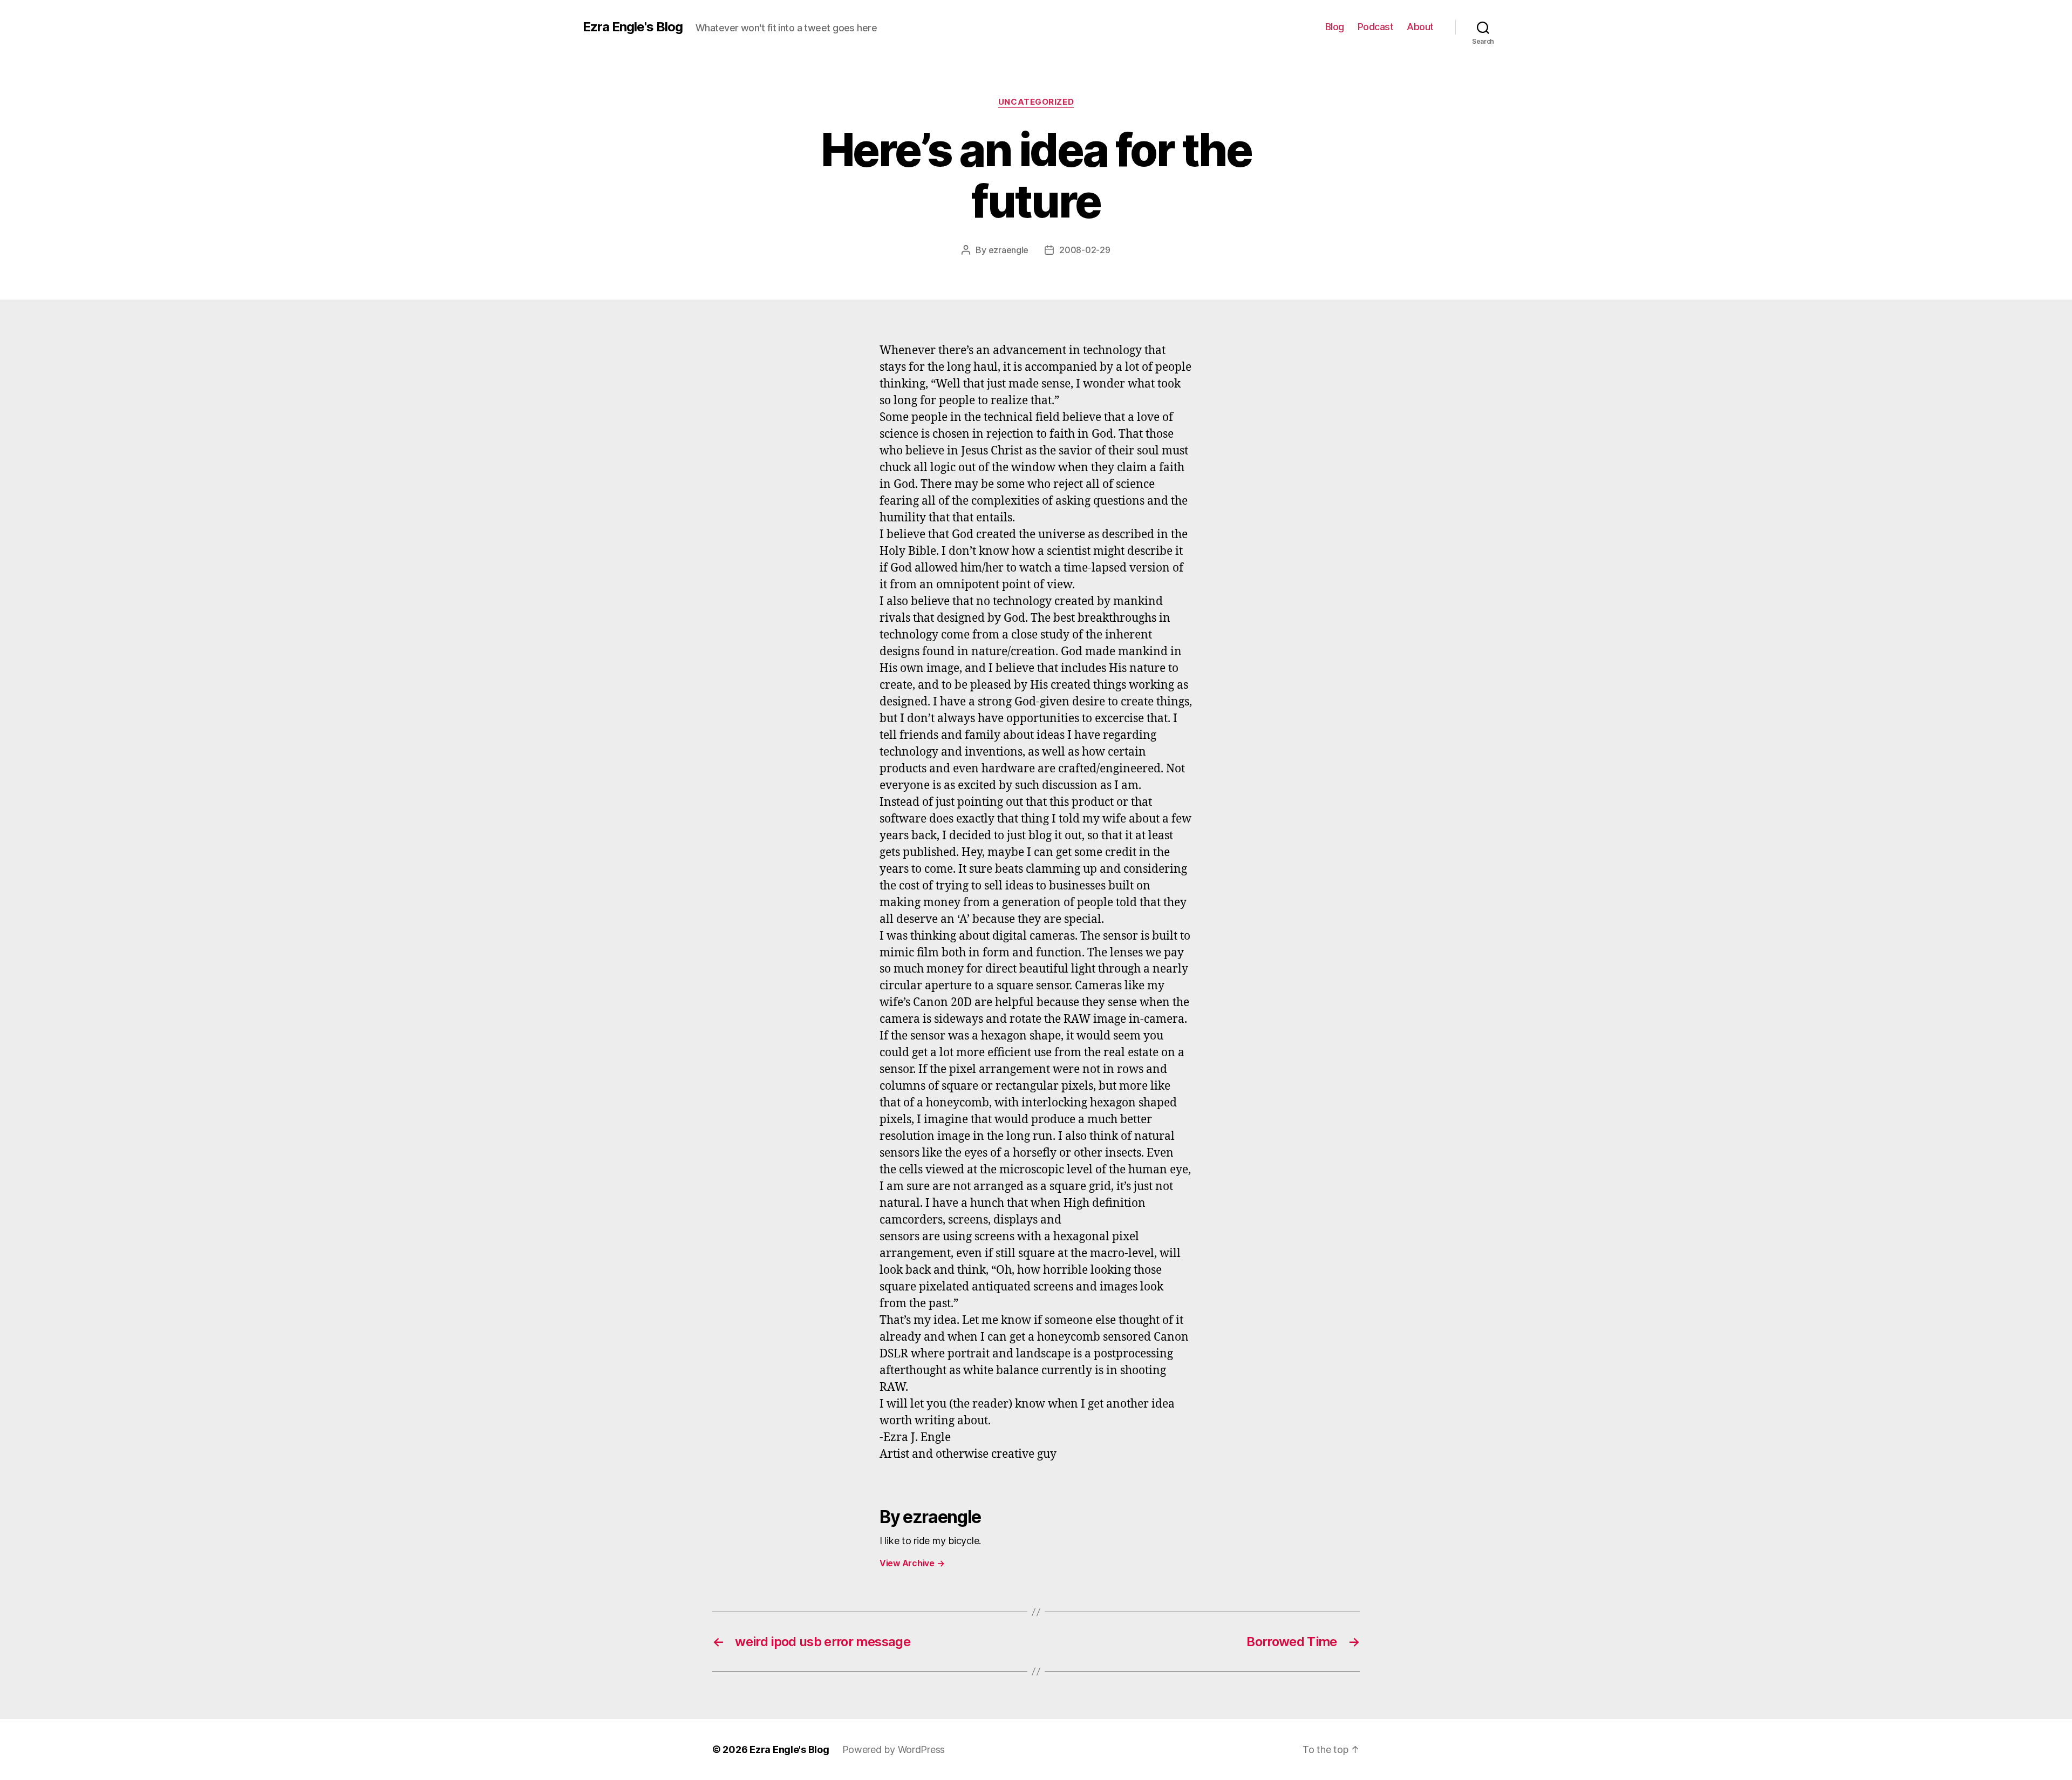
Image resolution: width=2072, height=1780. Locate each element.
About (1420, 27)
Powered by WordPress (894, 1750)
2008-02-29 (1085, 250)
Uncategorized (1036, 102)
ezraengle (1009, 250)
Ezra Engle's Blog (633, 27)
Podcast (1376, 27)
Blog (1335, 27)
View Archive (912, 1563)
